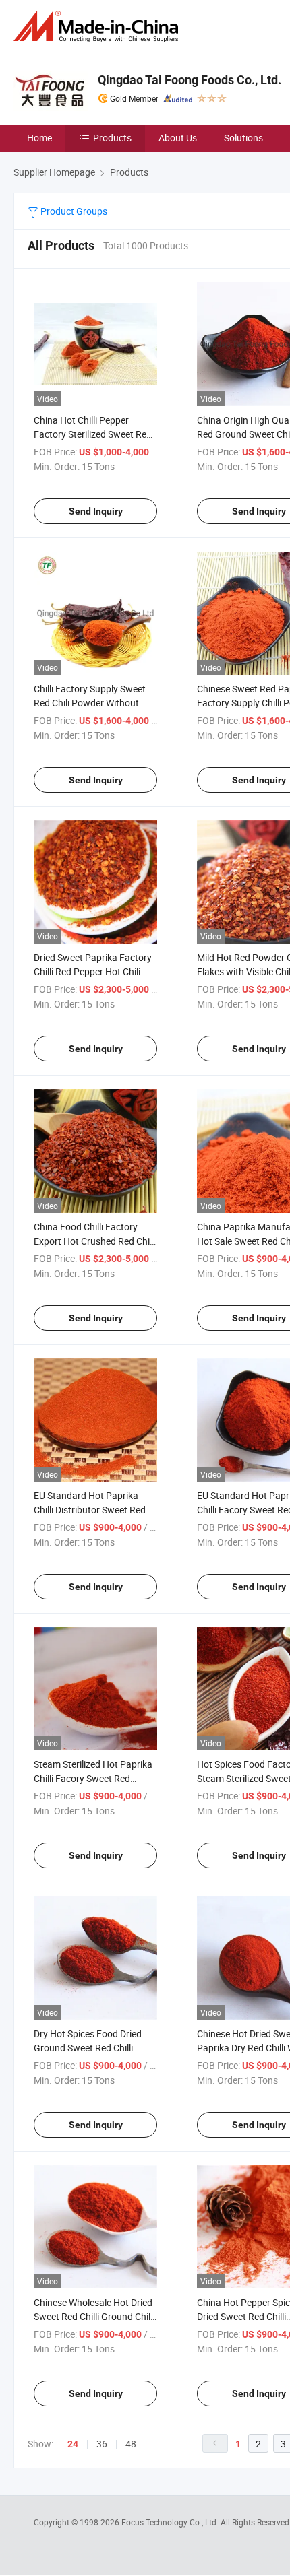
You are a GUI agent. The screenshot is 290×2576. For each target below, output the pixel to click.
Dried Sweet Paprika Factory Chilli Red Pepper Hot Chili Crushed (93, 971)
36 (102, 2444)
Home (39, 138)
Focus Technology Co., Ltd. (171, 2522)
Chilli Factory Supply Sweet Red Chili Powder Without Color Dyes (90, 703)
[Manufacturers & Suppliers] (98, 27)
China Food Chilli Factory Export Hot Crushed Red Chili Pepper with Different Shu (94, 1241)
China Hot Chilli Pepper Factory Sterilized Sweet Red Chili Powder (93, 434)
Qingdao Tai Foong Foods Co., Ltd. (190, 80)
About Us (178, 138)
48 (131, 2444)
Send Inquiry (96, 511)
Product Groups (73, 211)
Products (112, 138)
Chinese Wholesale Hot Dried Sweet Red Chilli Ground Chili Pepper (93, 2316)
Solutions (243, 138)
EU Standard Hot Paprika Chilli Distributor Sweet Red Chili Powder (90, 1510)
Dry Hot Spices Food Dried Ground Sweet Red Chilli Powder (88, 2048)
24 (73, 2444)
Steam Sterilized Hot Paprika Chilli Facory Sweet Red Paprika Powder (93, 1778)
